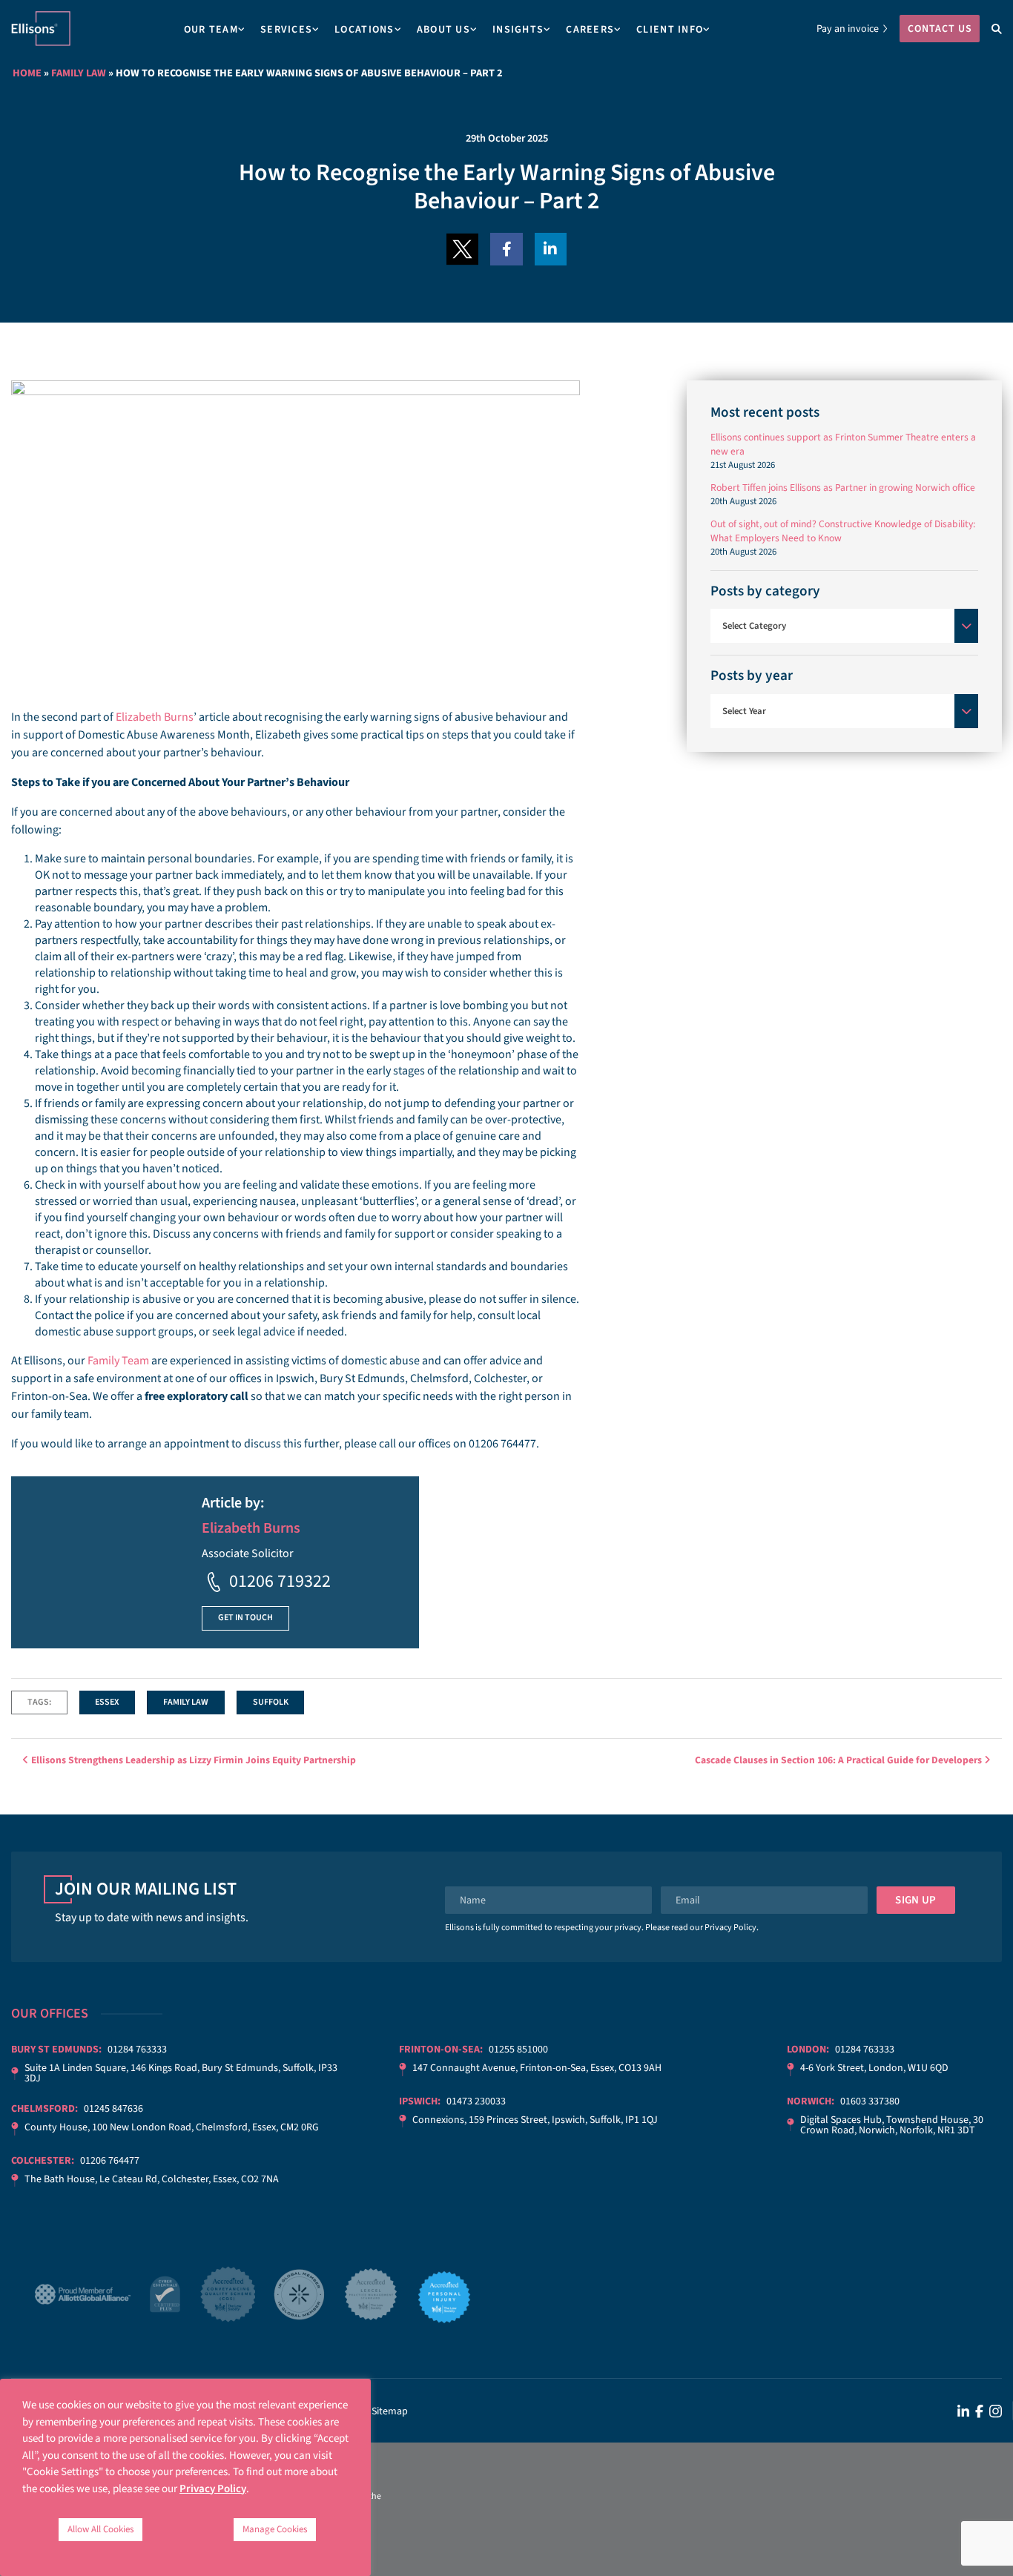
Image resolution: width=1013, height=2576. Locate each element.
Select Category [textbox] (754, 626)
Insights (518, 30)
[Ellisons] (41, 28)
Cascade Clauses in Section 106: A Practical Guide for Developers (839, 1760)
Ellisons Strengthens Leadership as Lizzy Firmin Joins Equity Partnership (192, 1760)
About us (443, 30)
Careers (590, 30)
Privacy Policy (730, 1928)
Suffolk (271, 1702)
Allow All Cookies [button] (100, 2529)
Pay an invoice (848, 29)
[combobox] (844, 626)
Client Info (670, 30)
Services (286, 30)
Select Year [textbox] (744, 711)
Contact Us (940, 29)
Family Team (118, 1361)
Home (27, 73)
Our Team (211, 30)
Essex (107, 1702)
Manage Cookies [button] (275, 2529)
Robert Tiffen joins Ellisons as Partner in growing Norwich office (843, 488)
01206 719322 (280, 1581)
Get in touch (245, 1618)
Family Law (79, 73)
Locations (364, 30)
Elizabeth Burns (155, 717)
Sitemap (390, 2411)
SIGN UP (915, 1900)
